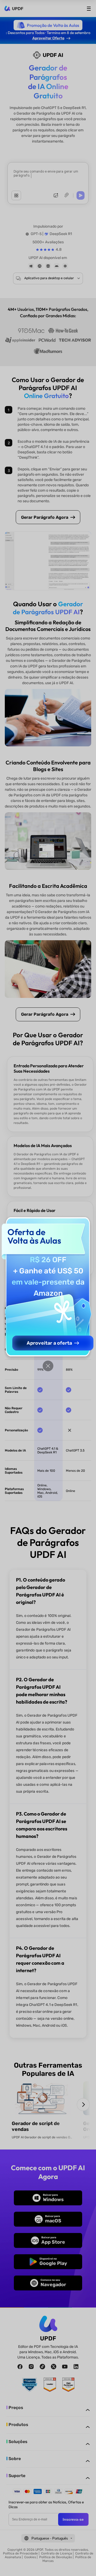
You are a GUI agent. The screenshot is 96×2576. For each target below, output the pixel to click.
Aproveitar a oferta (49, 1343)
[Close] (48, 1366)
